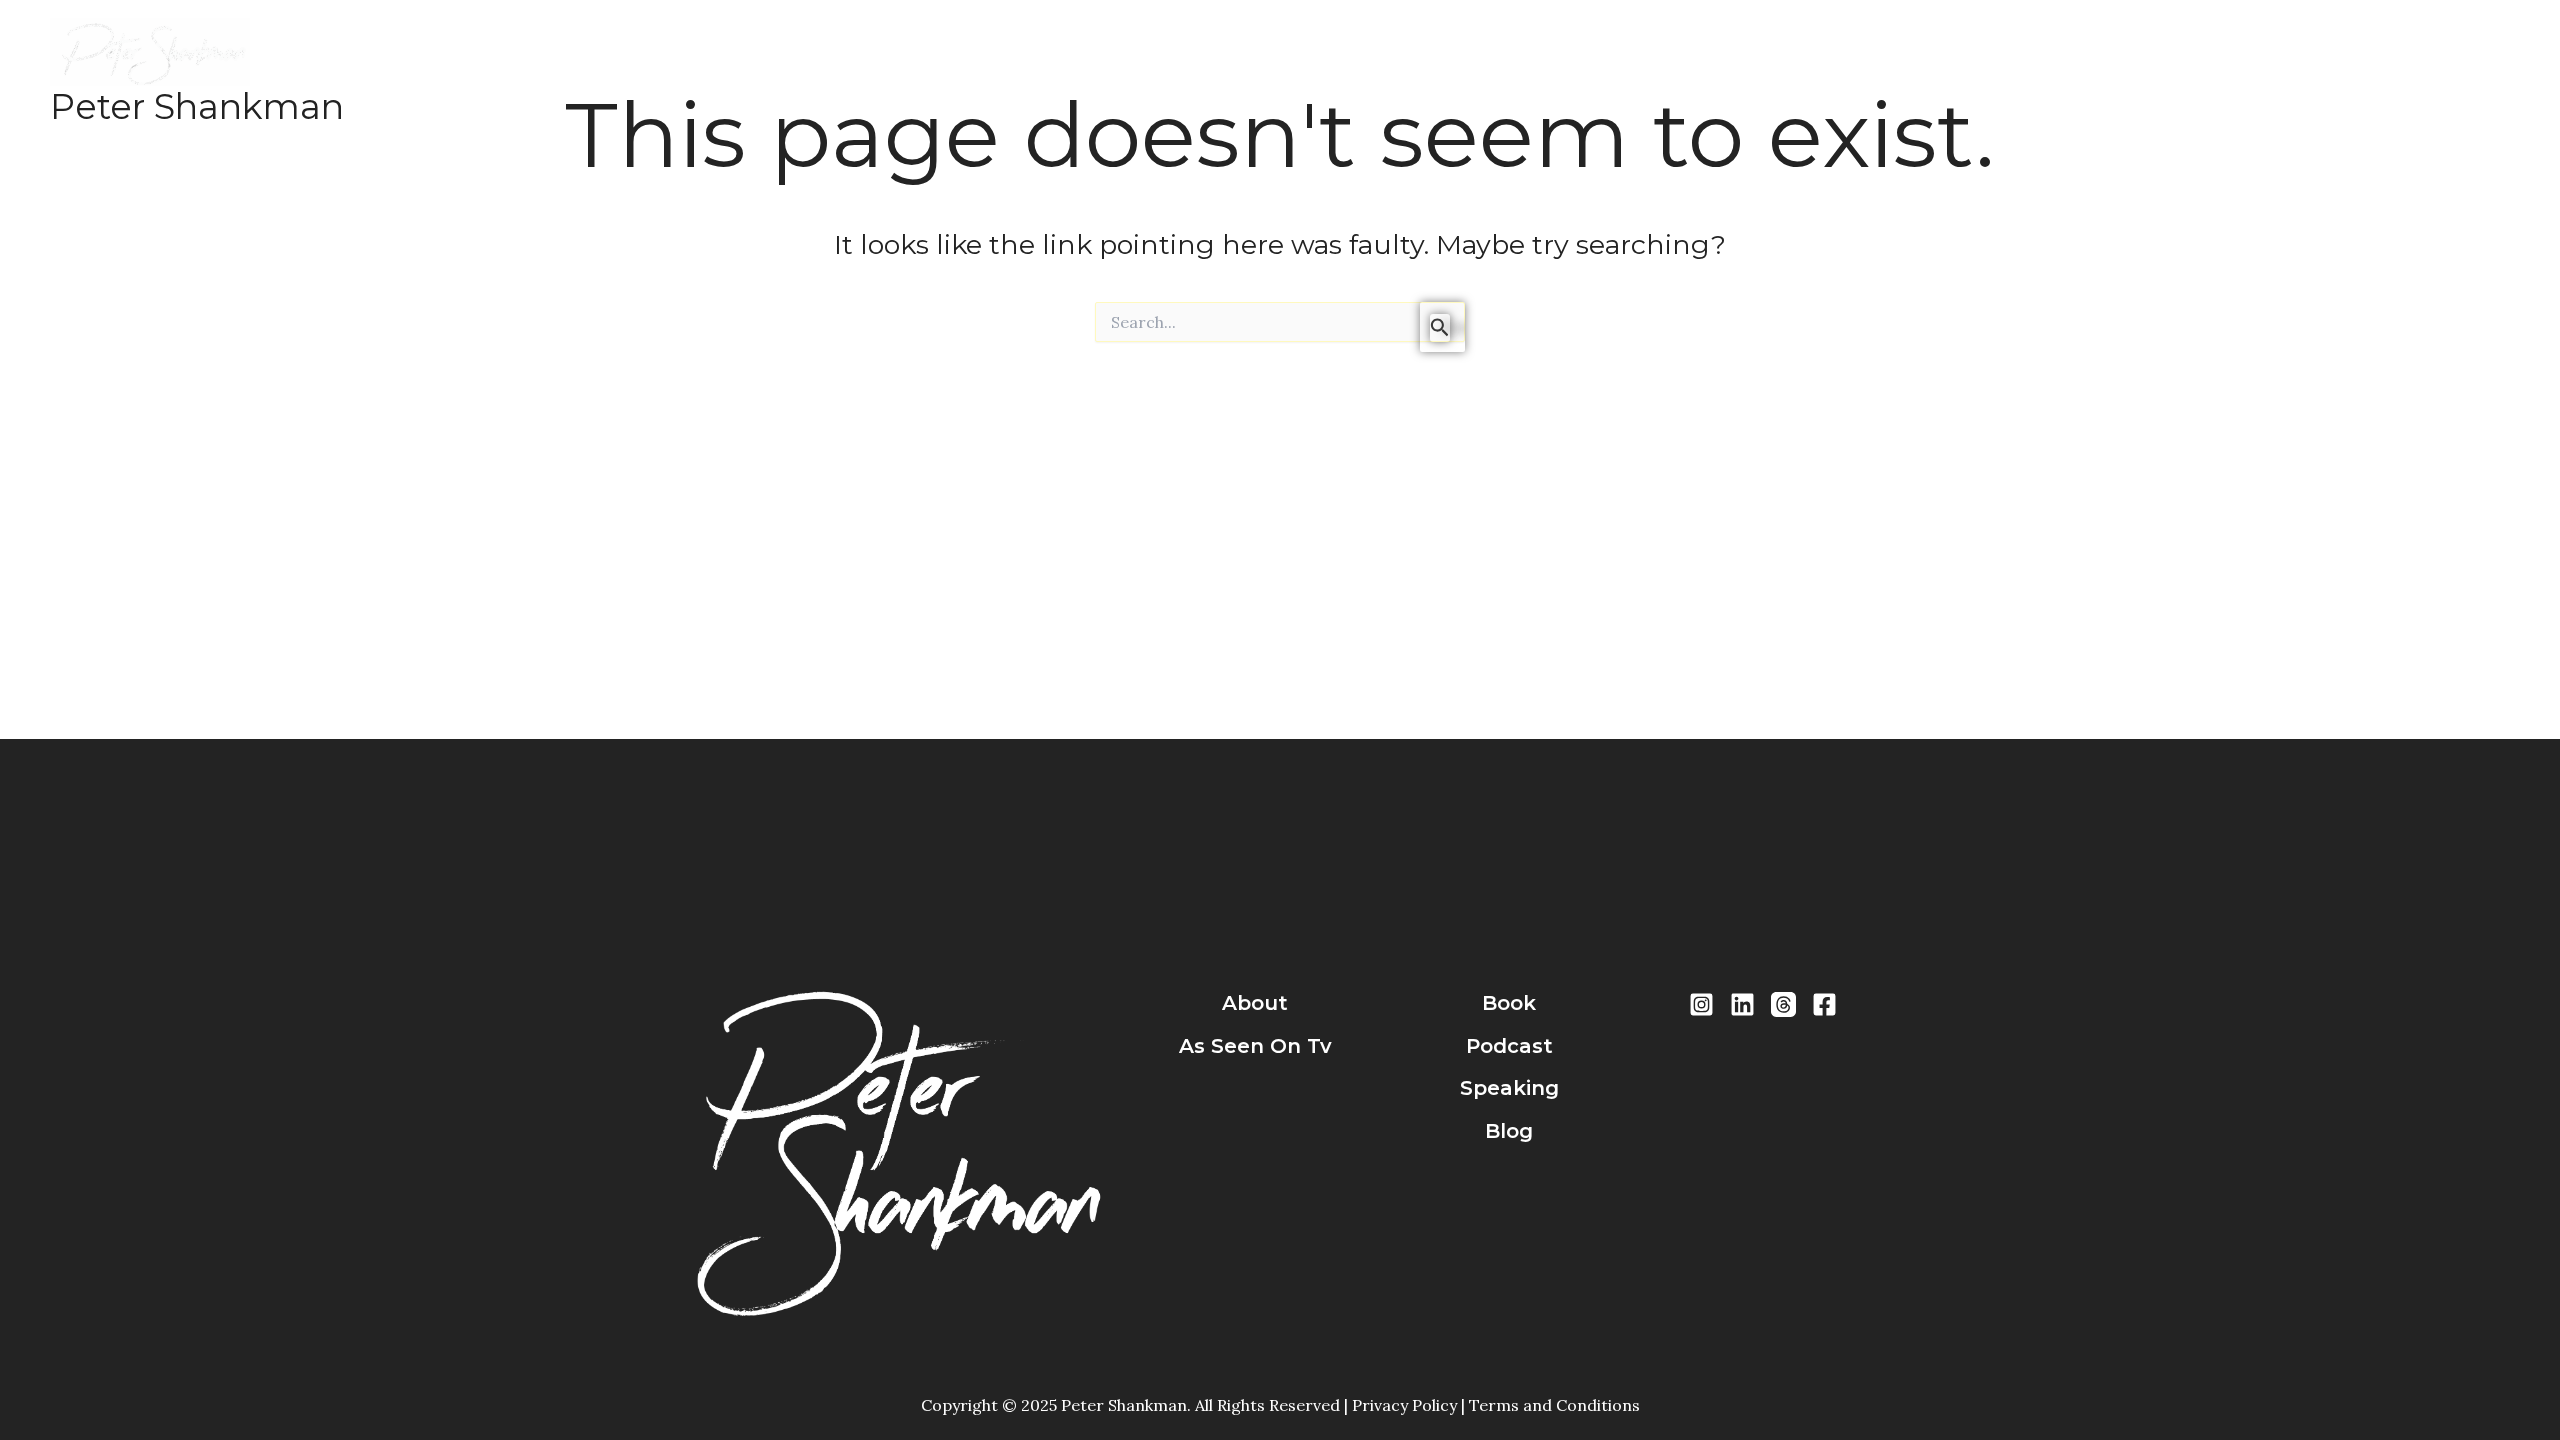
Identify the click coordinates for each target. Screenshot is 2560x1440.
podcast (1509, 1046)
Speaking (817, 72)
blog (1509, 1131)
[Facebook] (1824, 1004)
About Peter (531, 72)
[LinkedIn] (1742, 1004)
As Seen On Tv (1255, 1046)
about (1255, 1003)
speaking (1509, 1088)
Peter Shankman (197, 106)
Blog (900, 72)
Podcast (718, 72)
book (1509, 1003)
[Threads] (1783, 1004)
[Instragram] (1701, 1004)
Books (634, 72)
